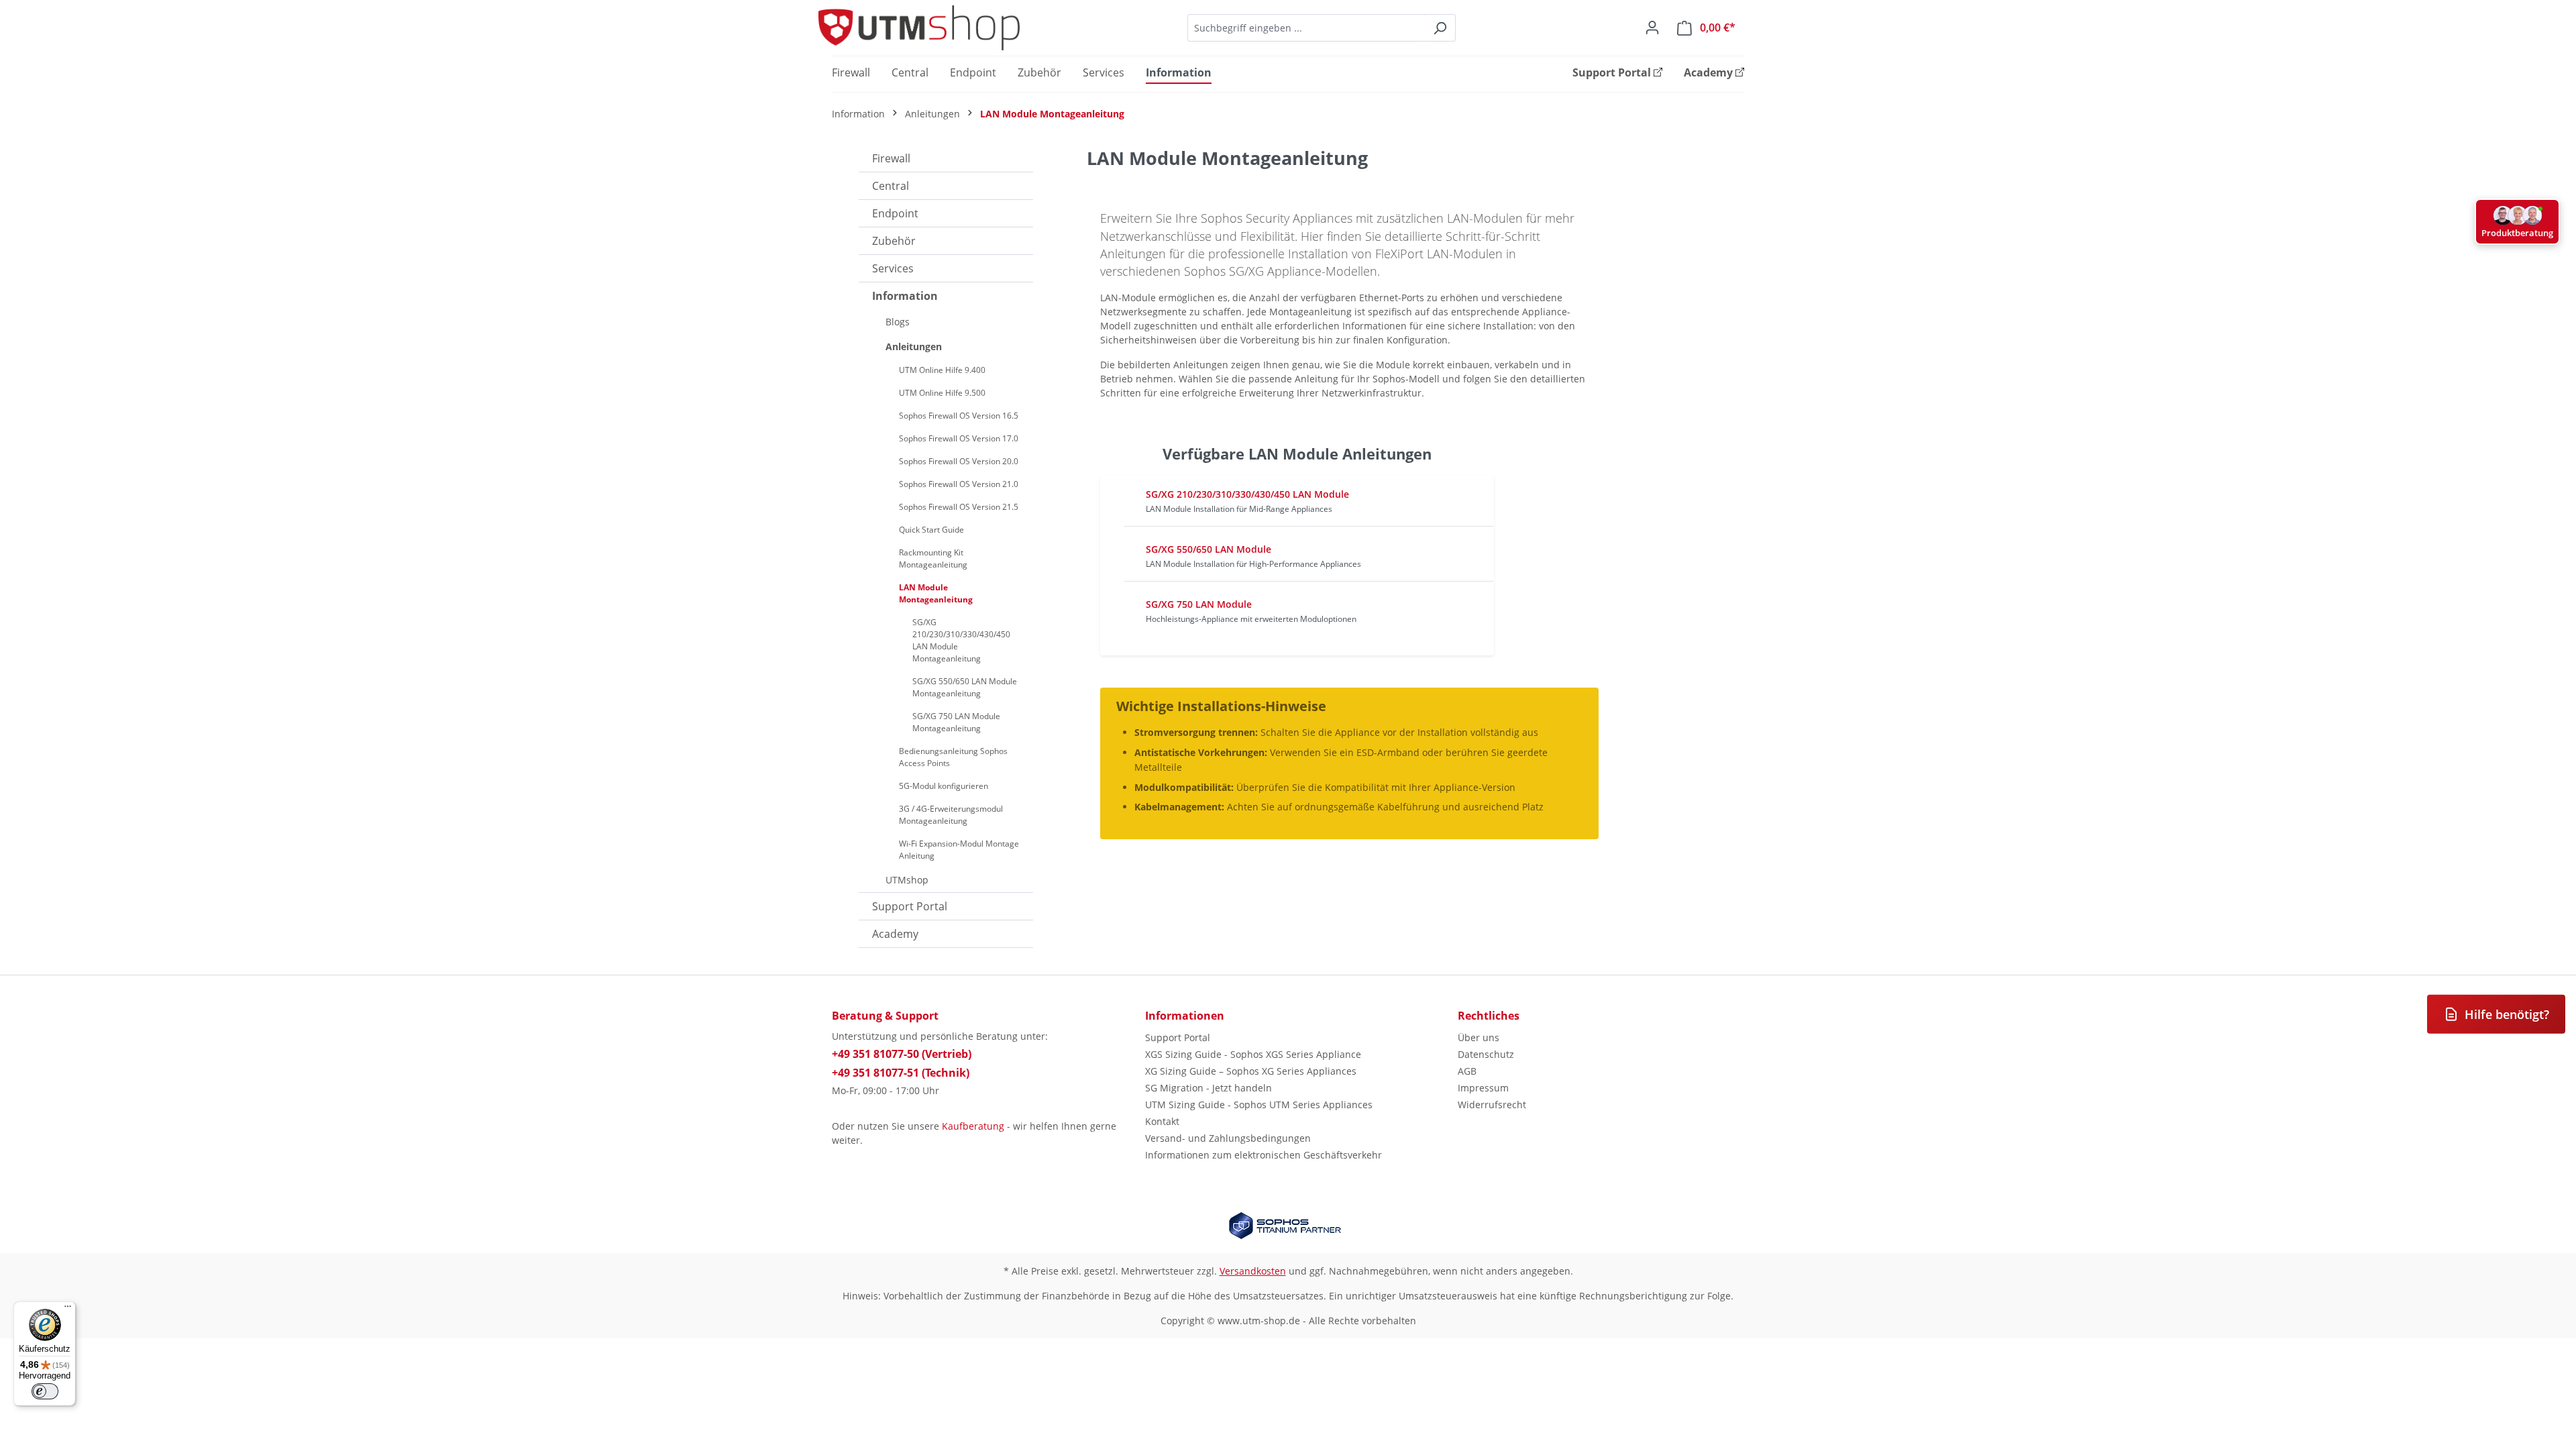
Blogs (898, 322)
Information (905, 296)
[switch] (45, 1391)
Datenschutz (1486, 1054)
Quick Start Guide (931, 530)
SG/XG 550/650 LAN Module (1209, 549)
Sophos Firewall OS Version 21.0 (959, 484)
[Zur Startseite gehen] (919, 28)
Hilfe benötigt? (2507, 1014)
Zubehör (894, 241)
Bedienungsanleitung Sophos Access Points (953, 757)
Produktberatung (2517, 233)
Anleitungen (914, 346)
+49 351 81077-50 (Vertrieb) (902, 1054)
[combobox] (1306, 28)
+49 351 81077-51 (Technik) (901, 1073)
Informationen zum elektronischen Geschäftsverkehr (1264, 1155)
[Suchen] (1440, 28)
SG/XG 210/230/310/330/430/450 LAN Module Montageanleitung (961, 640)
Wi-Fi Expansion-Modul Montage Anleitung (959, 850)
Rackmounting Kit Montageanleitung (933, 558)
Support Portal (910, 906)
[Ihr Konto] (1652, 28)
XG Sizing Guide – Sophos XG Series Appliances (1251, 1071)
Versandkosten (1253, 1271)
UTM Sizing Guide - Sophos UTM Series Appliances (1259, 1105)
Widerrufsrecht (1492, 1105)
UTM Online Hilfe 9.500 (942, 393)
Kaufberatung (973, 1126)
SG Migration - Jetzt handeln (1209, 1088)
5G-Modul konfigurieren (944, 786)
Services (893, 268)
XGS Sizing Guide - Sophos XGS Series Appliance (1253, 1054)
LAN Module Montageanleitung (936, 593)
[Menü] (68, 1309)
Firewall (891, 158)
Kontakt (1162, 1121)
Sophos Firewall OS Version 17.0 (959, 438)
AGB (1467, 1071)
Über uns (1479, 1037)
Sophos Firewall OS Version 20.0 (959, 461)
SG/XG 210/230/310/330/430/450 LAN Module (1247, 494)
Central (891, 186)
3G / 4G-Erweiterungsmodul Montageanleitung (951, 815)
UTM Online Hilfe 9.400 (942, 370)
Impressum (1483, 1088)
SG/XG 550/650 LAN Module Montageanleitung (965, 687)
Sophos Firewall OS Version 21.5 (959, 507)
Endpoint (895, 213)
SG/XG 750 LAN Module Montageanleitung (956, 722)
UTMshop (907, 880)
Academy (895, 934)
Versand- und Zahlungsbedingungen (1228, 1138)
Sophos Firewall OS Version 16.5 (959, 416)
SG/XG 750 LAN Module (1199, 604)
